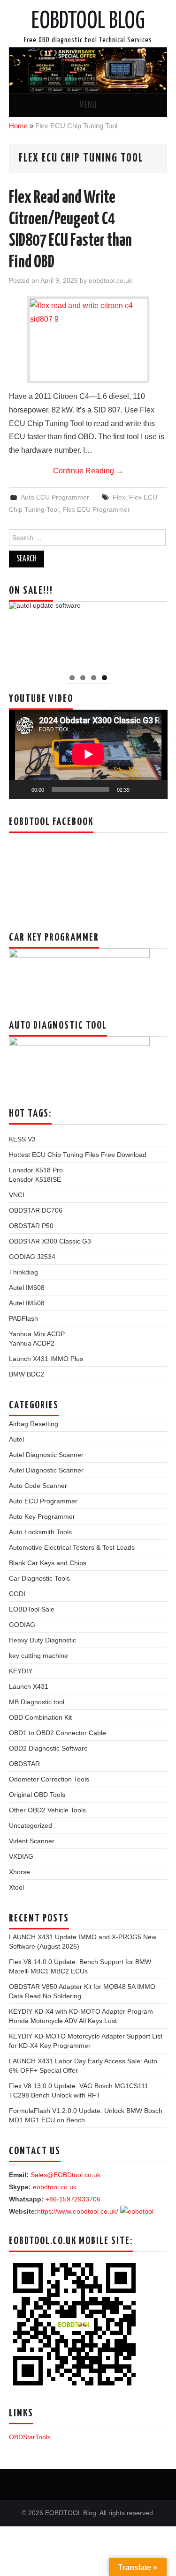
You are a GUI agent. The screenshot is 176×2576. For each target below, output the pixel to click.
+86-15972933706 (73, 2199)
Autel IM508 (27, 1303)
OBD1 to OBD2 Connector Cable (57, 1733)
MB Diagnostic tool (37, 1702)
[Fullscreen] (155, 789)
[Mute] (140, 789)
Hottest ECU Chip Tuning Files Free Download (78, 1155)
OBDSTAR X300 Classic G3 (50, 1241)
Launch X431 (29, 1686)
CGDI (17, 1594)
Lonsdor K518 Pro (36, 1170)
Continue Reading (88, 471)
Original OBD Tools (37, 1795)
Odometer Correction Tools (49, 1779)
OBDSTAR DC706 (36, 1210)
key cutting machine (38, 1656)
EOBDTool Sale (32, 1609)
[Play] (21, 789)
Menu (88, 105)
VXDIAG (21, 1856)
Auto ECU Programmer (55, 497)
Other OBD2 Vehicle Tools (47, 1810)
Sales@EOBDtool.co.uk (65, 2175)
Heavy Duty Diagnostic (42, 1640)
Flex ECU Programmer (96, 509)
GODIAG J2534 (32, 1257)
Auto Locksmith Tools (40, 1532)
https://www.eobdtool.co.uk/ (78, 2211)
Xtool (16, 1887)
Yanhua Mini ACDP (37, 1334)
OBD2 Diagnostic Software (48, 1748)
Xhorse (19, 1872)
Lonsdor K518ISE (35, 1179)
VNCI (17, 1195)
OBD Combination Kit (40, 1717)
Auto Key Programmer (42, 1516)
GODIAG (22, 1625)
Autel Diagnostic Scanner (46, 1455)
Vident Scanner (32, 1841)
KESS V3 (22, 1139)
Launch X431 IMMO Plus (46, 1359)
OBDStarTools (30, 2437)
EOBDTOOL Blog (88, 22)
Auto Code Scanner (38, 1486)
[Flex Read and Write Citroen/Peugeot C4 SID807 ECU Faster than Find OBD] (88, 340)
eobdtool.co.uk (111, 280)
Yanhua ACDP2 (32, 1343)
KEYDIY (21, 1671)
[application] (88, 754)
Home (18, 126)
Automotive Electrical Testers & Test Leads (72, 1547)
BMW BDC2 (27, 1374)
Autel (16, 1439)
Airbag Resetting (34, 1424)
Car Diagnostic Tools (39, 1578)
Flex (119, 497)
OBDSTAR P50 (31, 1226)
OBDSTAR (24, 1764)
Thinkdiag (23, 1272)
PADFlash (23, 1318)
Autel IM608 (27, 1288)
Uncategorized (31, 1825)
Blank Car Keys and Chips (48, 1563)
